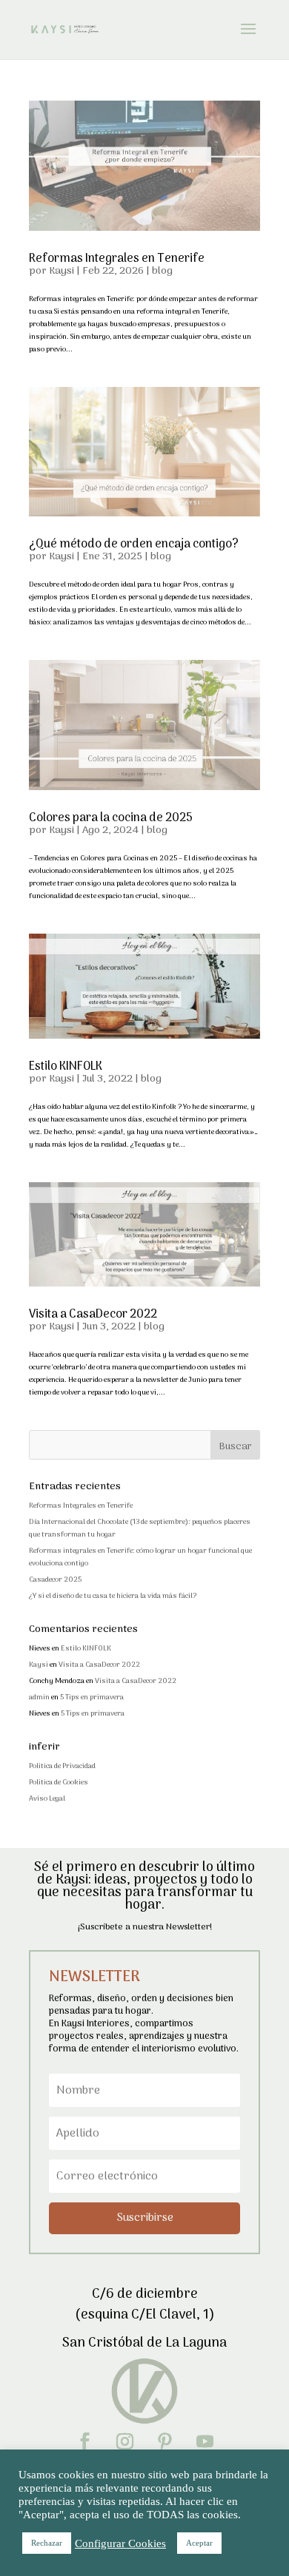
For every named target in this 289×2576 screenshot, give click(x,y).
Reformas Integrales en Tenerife (117, 259)
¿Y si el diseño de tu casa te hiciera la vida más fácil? (113, 1596)
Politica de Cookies (59, 1783)
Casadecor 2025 (55, 1580)
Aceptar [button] (199, 2543)
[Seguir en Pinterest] (165, 2441)
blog (162, 271)
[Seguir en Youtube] (205, 2441)
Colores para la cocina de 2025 (111, 818)
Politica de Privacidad (62, 1766)
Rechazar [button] (47, 2543)
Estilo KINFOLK (66, 1067)
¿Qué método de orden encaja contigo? (134, 544)
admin (39, 1697)
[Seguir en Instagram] (124, 2441)
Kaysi (62, 271)
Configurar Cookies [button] (120, 2543)
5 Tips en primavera (92, 1697)
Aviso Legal (47, 1799)
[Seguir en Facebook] (84, 2441)
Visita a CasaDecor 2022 (93, 1315)
